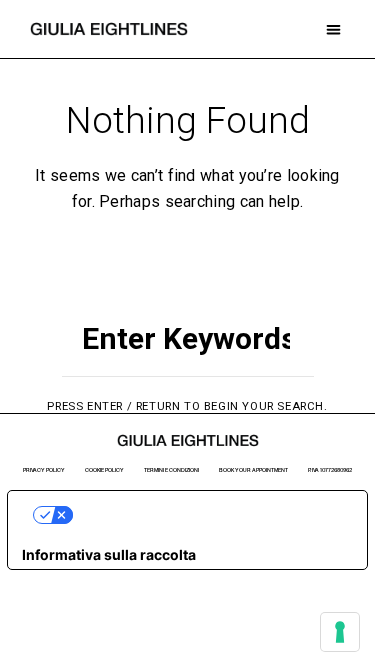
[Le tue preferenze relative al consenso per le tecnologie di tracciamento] (340, 632)
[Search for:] (187, 348)
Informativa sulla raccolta (109, 554)
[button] (334, 29)
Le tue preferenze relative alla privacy (208, 514)
